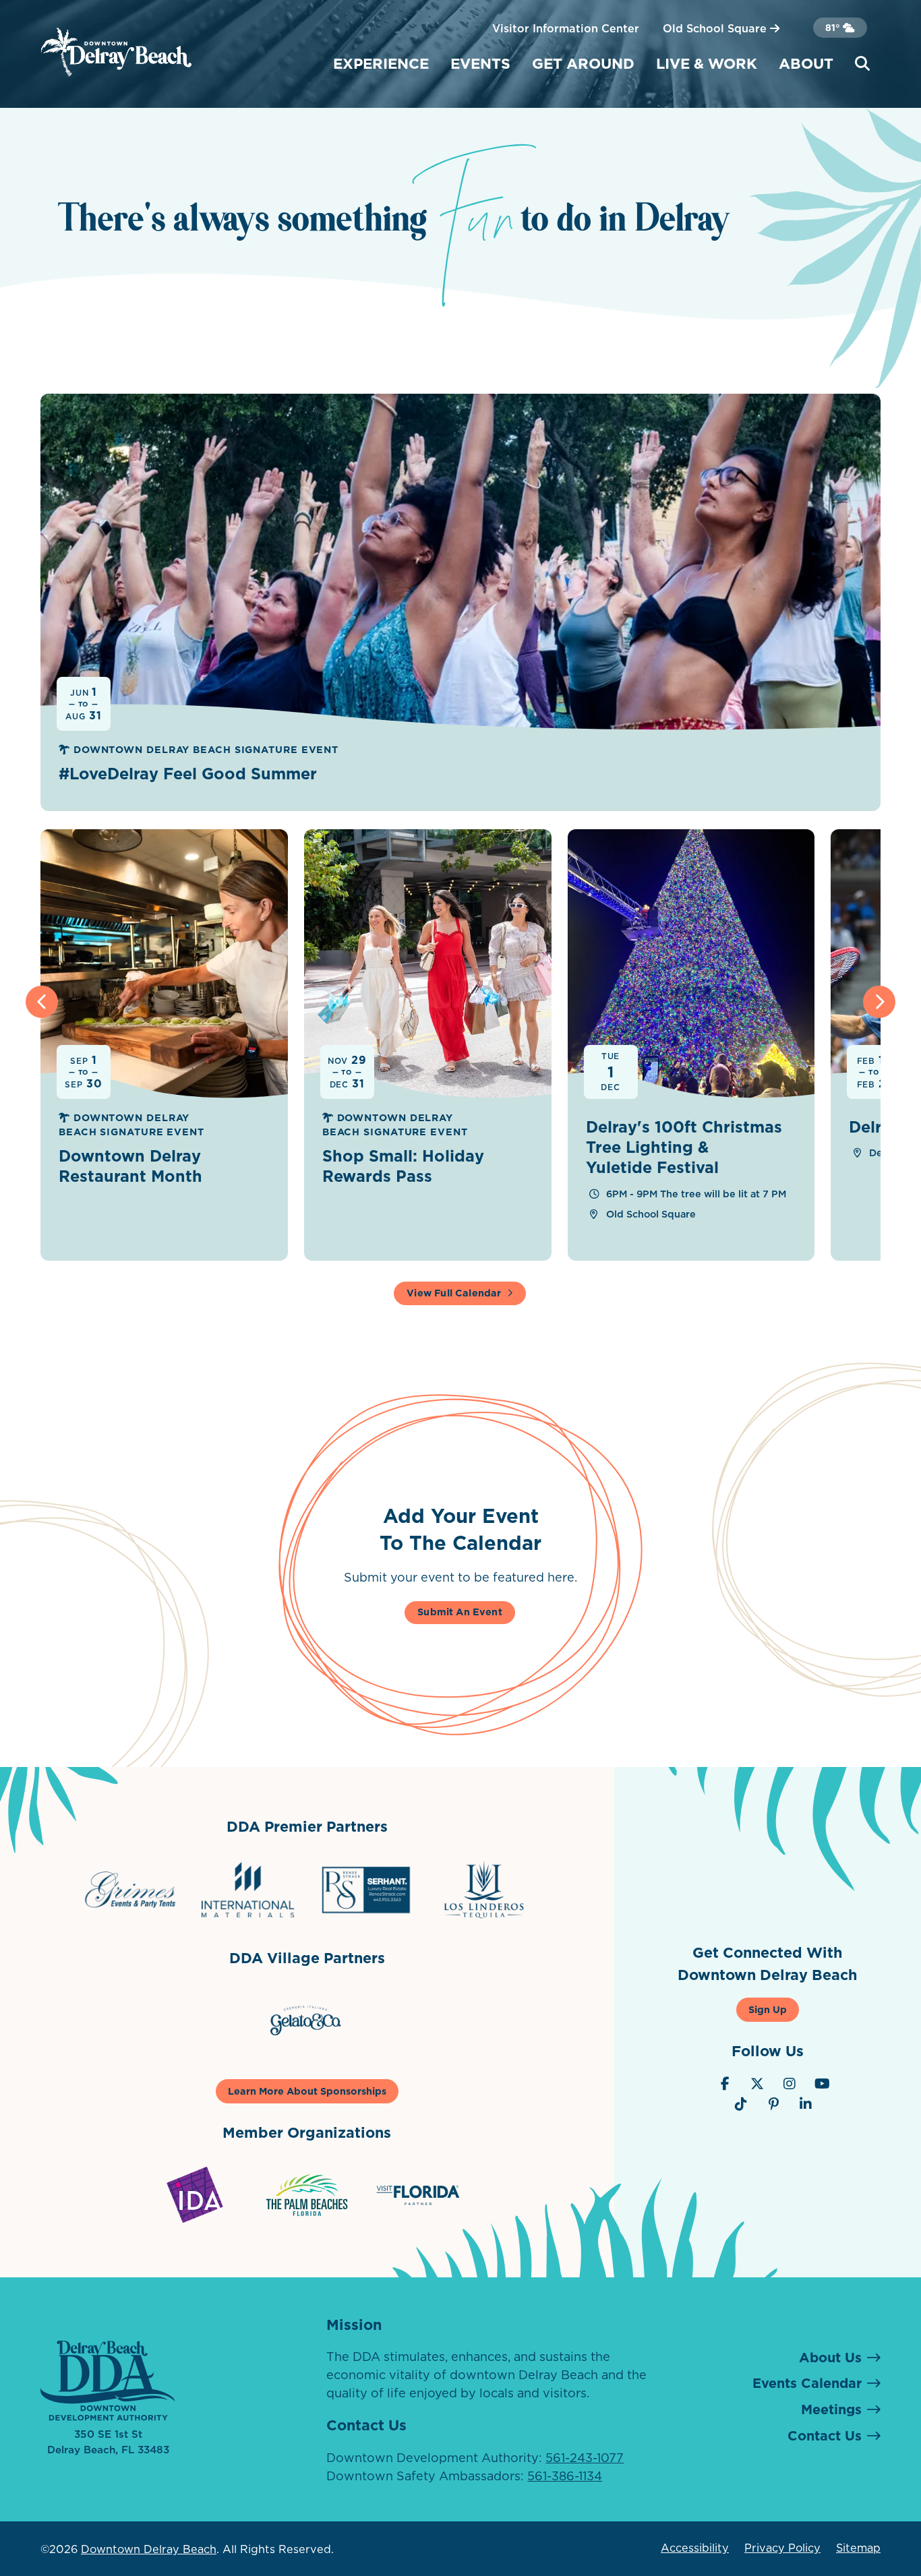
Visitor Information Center (566, 28)
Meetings (831, 2409)
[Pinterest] (773, 2104)
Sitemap (858, 2548)
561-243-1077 (585, 2458)
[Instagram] (790, 2084)
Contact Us (825, 2436)
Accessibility (695, 2548)
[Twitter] (757, 2084)
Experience (381, 63)
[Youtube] (822, 2084)
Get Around (583, 63)
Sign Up (768, 2010)
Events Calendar (807, 2383)
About (806, 63)
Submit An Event (460, 1612)
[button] (42, 1002)
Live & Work (707, 63)
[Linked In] (806, 2104)
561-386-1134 (565, 2476)
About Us (830, 2358)
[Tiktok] (741, 2104)
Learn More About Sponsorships (307, 2091)
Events (480, 63)
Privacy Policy (782, 2548)
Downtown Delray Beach (149, 2549)
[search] (862, 64)
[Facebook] (725, 2084)
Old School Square (716, 28)
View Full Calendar (454, 1293)
